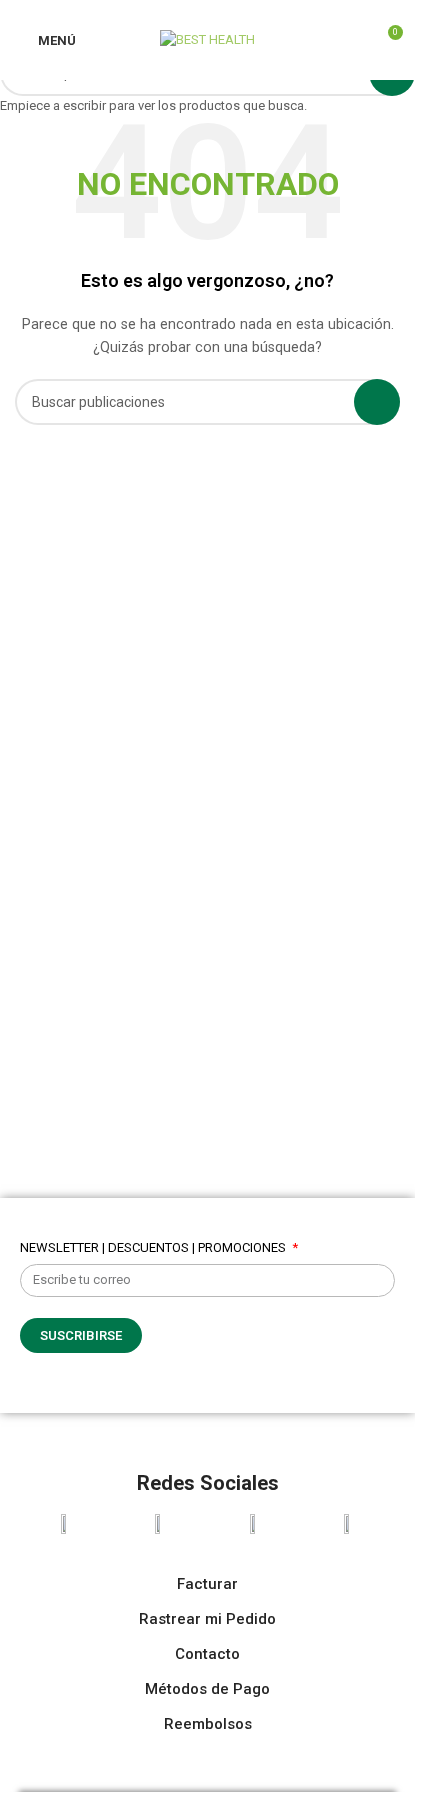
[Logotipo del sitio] (207, 38)
